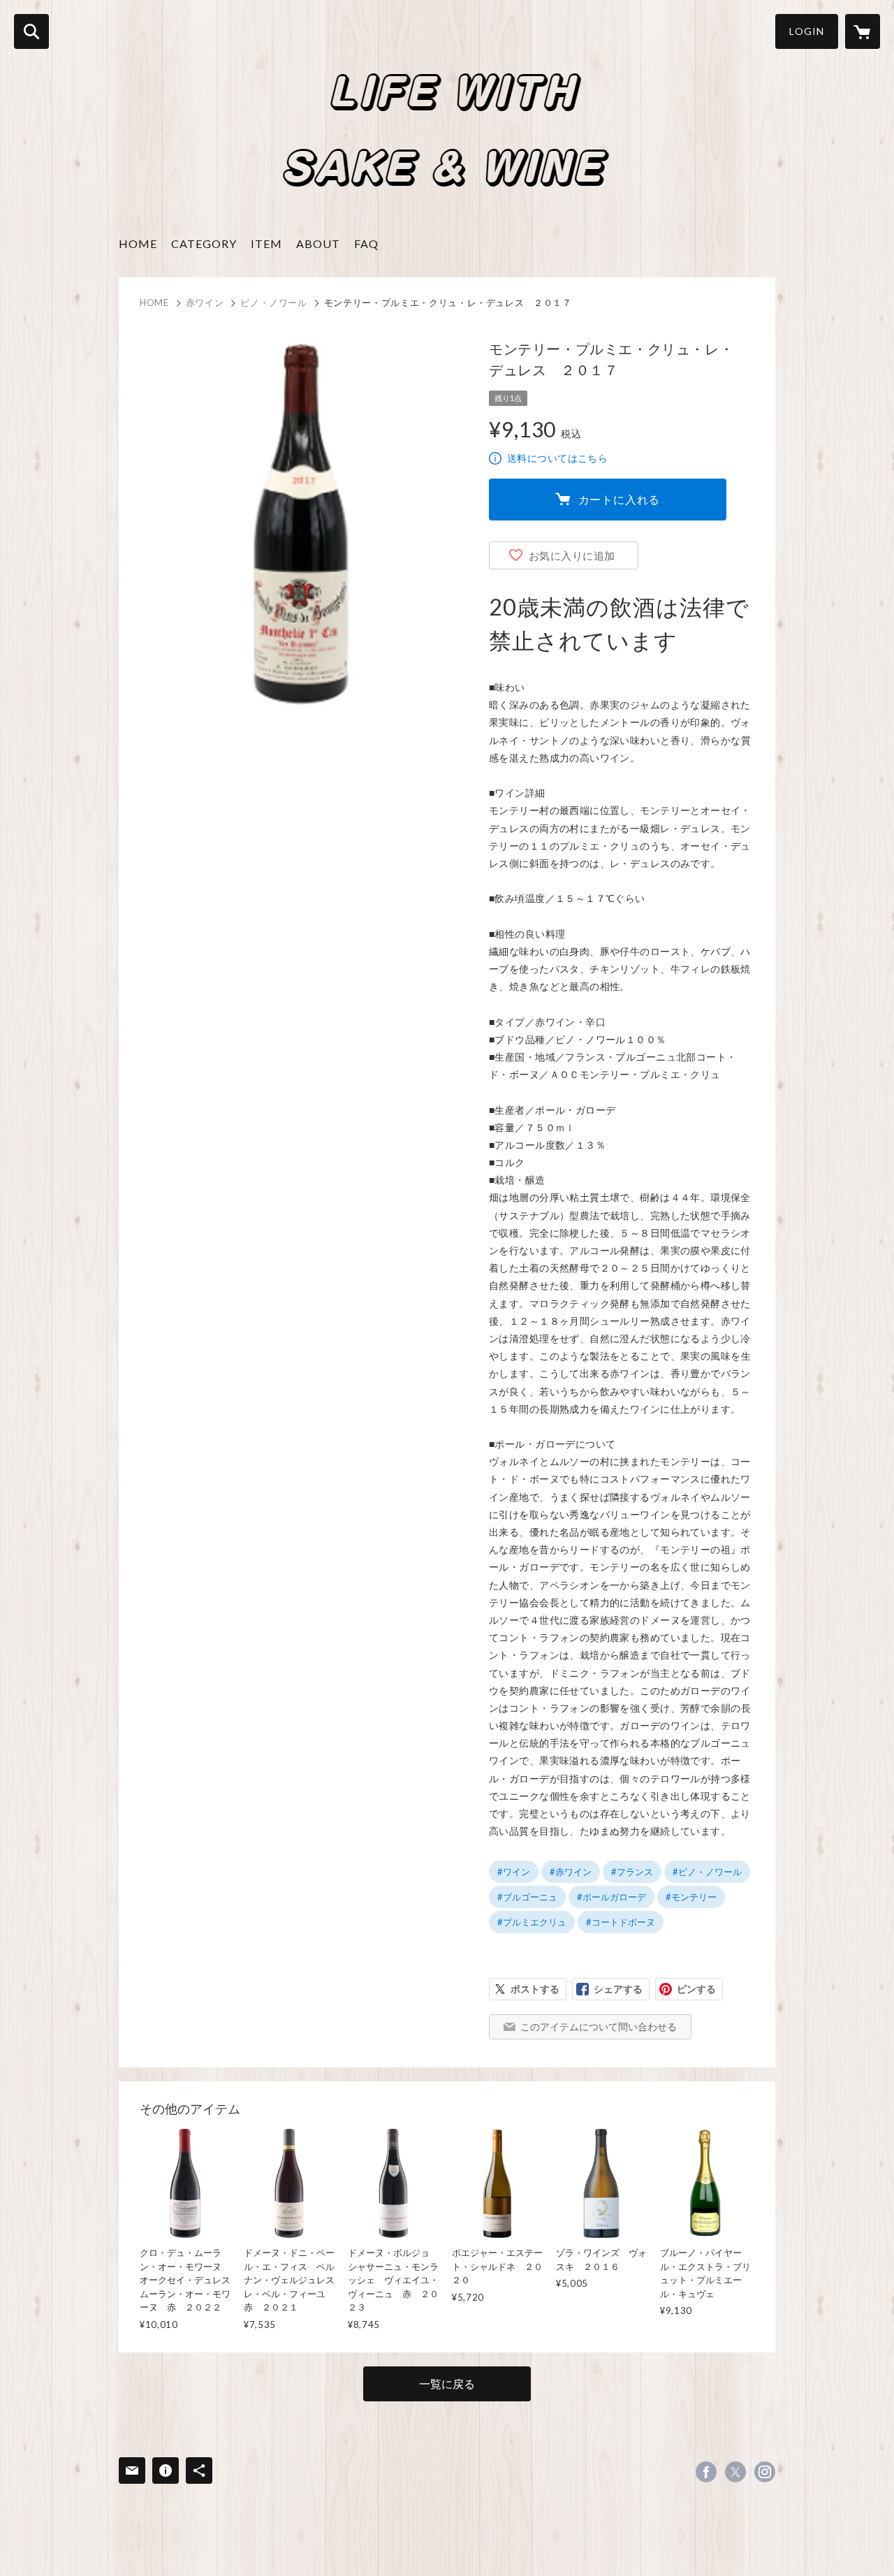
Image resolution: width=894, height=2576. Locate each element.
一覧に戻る (447, 2384)
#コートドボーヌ (621, 1922)
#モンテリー (691, 1897)
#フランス (632, 1872)
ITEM (266, 243)
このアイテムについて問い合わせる (599, 2026)
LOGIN (807, 31)
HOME (138, 243)
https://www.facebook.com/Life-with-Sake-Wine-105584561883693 (706, 2472)
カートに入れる (620, 499)
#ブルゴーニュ (527, 1897)
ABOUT (318, 243)
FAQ (366, 243)
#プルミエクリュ (532, 1922)
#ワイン (514, 1872)
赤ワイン (205, 303)
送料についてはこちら (557, 458)
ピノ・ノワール (274, 303)
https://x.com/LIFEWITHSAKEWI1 (735, 2472)
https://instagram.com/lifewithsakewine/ (765, 2472)
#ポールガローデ (611, 1897)
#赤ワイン (571, 1872)
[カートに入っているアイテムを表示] (863, 31)
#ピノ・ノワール (707, 1872)
